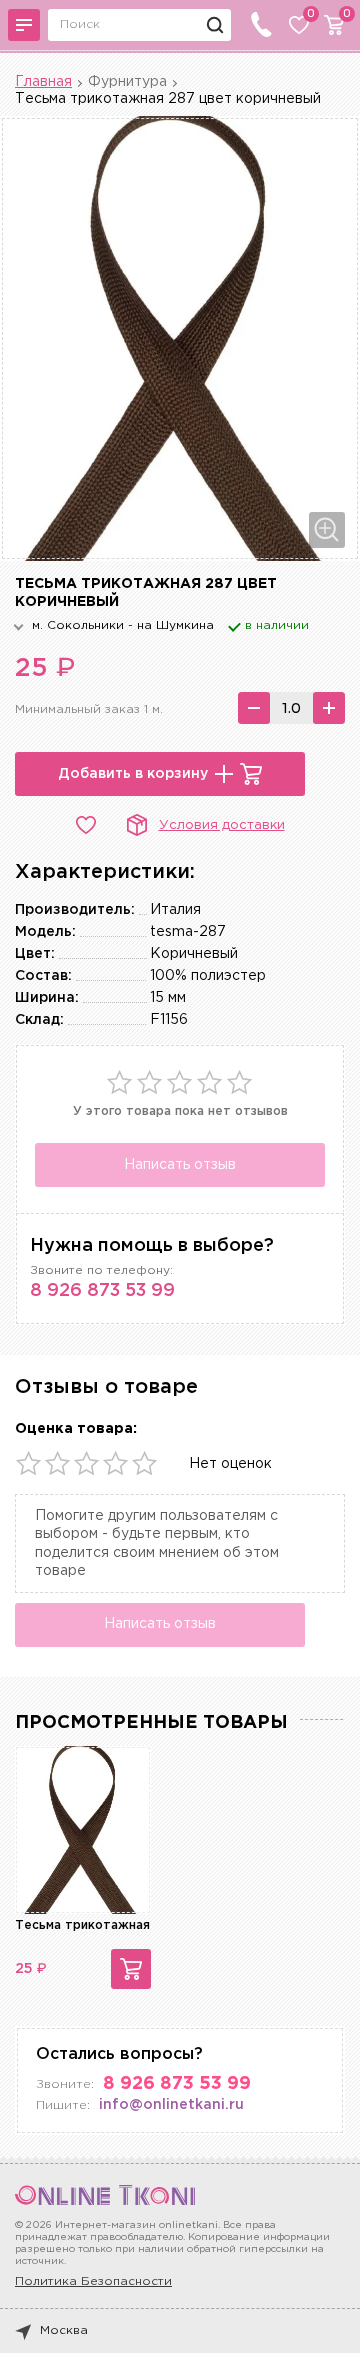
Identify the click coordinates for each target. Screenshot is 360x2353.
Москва (64, 2330)
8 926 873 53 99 (102, 1291)
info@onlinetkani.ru (171, 2105)
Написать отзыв (180, 1165)
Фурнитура (127, 82)
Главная (43, 82)
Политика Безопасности (93, 2281)
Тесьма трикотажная (82, 1925)
